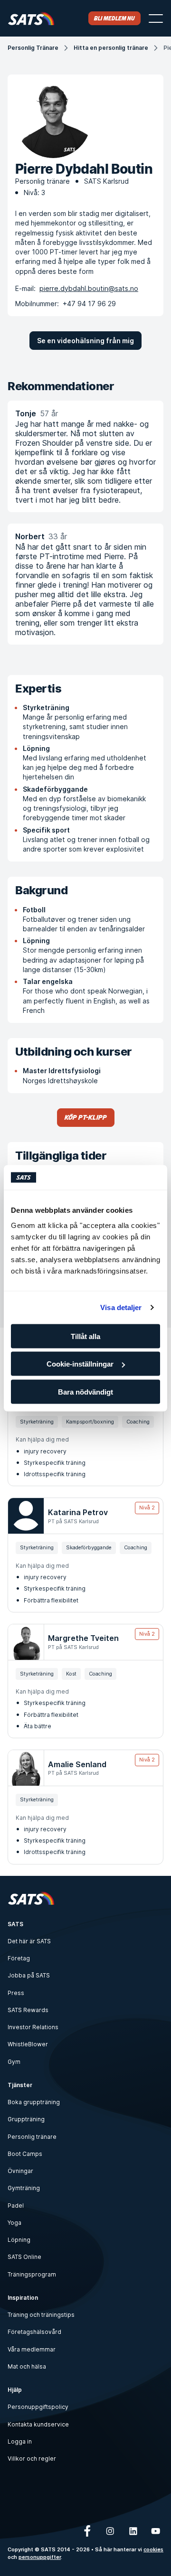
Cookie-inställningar (80, 1364)
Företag (19, 1958)
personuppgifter (40, 2557)
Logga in (20, 2441)
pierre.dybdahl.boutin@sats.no (89, 288)
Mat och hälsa (27, 2366)
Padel (16, 2206)
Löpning (19, 2240)
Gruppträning (26, 2119)
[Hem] (31, 18)
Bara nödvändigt (85, 1391)
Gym (14, 2062)
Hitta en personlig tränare (111, 48)
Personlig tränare (32, 2137)
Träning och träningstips (41, 2315)
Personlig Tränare (33, 48)
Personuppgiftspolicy (38, 2407)
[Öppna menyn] (156, 19)
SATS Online (24, 2257)
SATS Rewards (28, 2010)
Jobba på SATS (29, 1975)
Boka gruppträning (34, 2102)
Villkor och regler (32, 2459)
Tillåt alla (85, 1336)
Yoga (14, 2223)
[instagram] (110, 2531)
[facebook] (87, 2531)
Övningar (20, 2171)
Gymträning (24, 2188)
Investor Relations (33, 2027)
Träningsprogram (32, 2274)
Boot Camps (25, 2154)
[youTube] (156, 2531)
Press (16, 1993)
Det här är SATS (29, 1941)
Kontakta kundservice (38, 2424)
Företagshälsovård (34, 2332)
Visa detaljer (121, 1307)
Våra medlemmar (32, 2349)
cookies (153, 2550)
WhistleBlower (28, 2044)
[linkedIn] (133, 2531)
